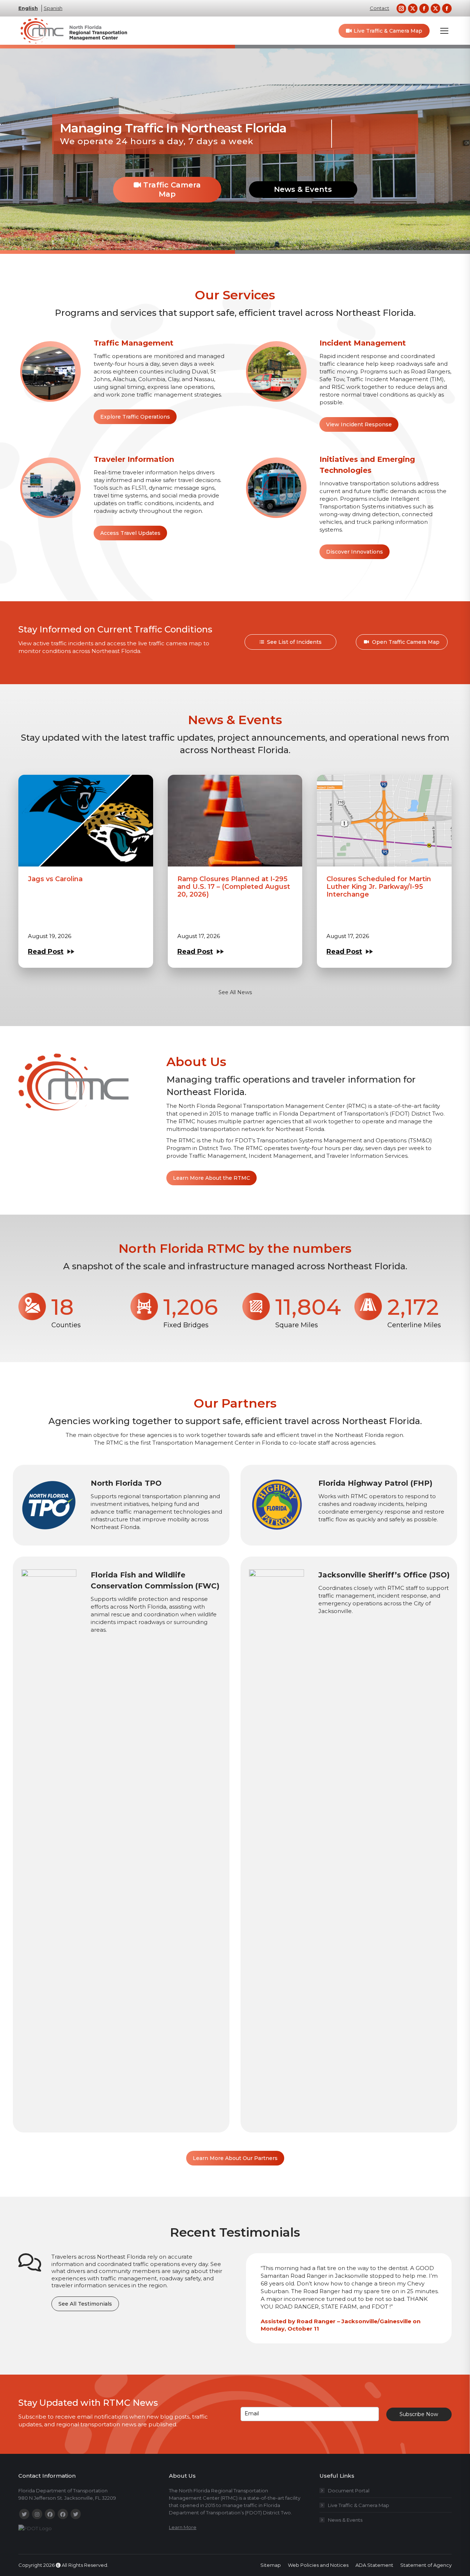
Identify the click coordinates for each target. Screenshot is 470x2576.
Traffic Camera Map (171, 189)
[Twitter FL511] (24, 2514)
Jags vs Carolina (55, 879)
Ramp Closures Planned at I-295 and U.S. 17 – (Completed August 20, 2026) (234, 887)
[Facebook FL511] (50, 2514)
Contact (379, 8)
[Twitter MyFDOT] (76, 2514)
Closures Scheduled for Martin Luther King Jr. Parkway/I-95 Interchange (379, 887)
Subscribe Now (419, 2414)
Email (252, 2413)
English (28, 8)
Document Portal (349, 2491)
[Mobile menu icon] (444, 31)
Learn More (183, 2527)
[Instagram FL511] (37, 2514)
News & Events (303, 189)
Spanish (53, 8)
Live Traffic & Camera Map (359, 2505)
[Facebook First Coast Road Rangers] (63, 2514)
